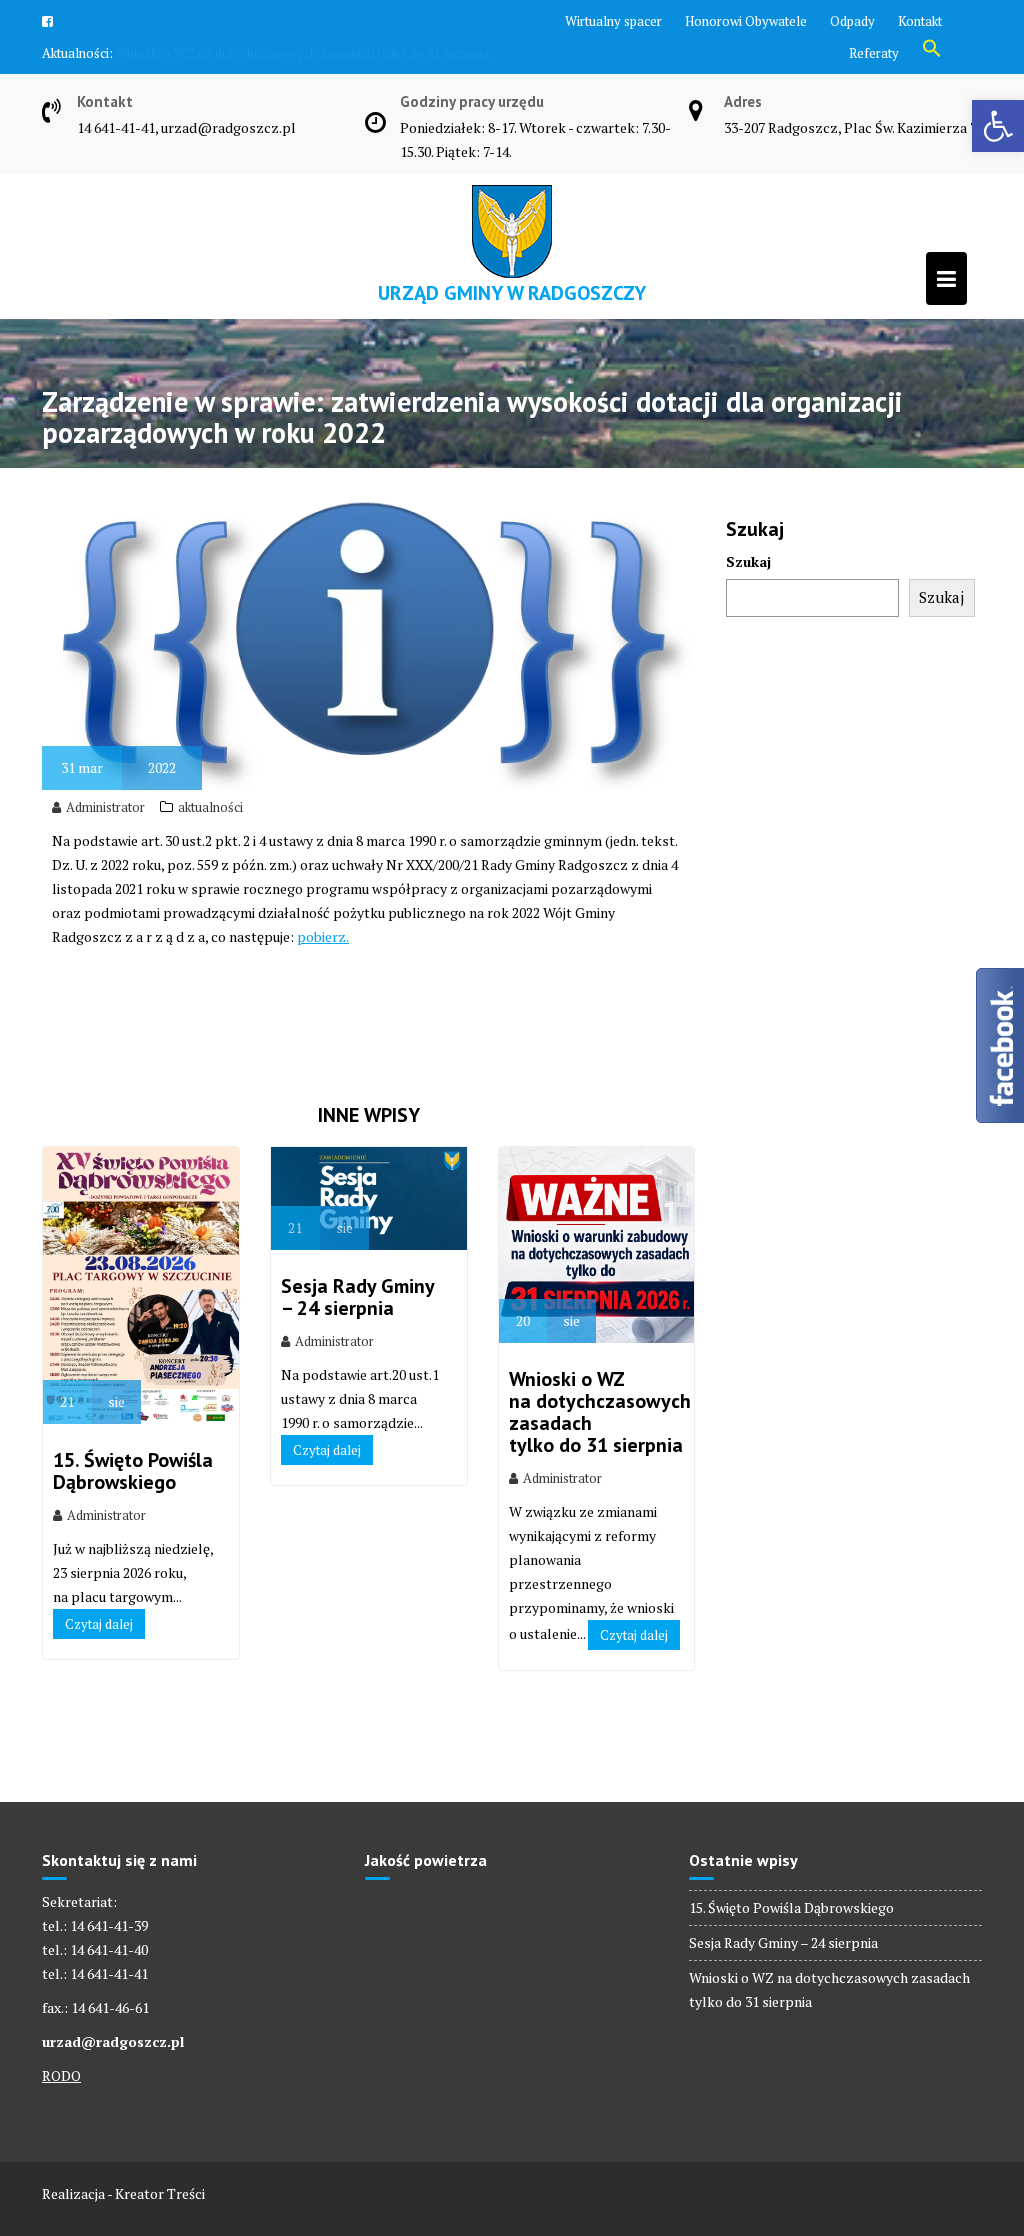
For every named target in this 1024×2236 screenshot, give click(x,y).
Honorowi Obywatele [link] (746, 21)
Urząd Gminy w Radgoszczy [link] (512, 349)
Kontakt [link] (920, 21)
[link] (998, 126)
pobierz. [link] (323, 992)
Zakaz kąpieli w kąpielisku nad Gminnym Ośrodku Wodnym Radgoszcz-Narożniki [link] (246, 93)
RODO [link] (61, 2131)
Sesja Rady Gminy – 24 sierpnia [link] (357, 1353)
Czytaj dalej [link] (99, 1680)
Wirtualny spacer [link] (613, 21)
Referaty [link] (874, 53)
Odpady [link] (852, 21)
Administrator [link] (105, 863)
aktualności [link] (210, 863)
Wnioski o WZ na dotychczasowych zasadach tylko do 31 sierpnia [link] (600, 1468)
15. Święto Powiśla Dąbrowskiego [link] (133, 1527)
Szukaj (748, 617)
